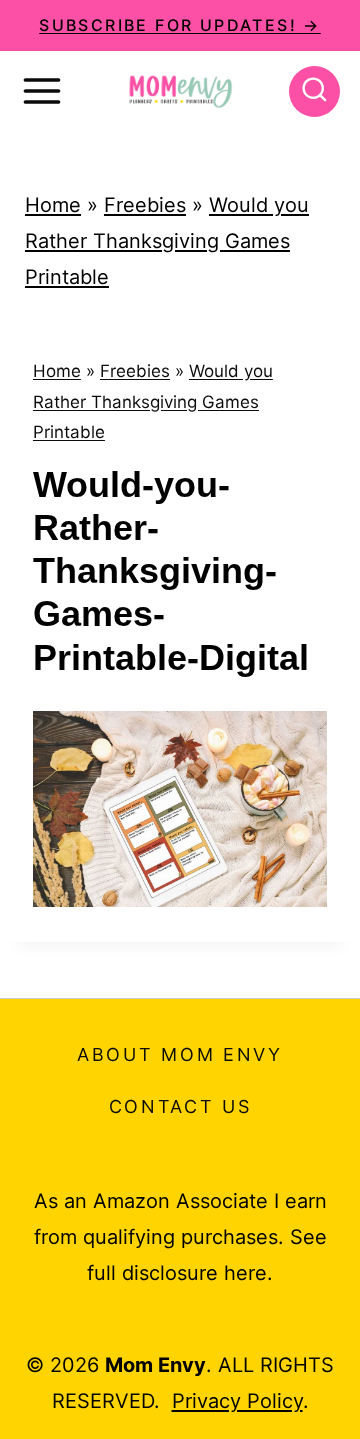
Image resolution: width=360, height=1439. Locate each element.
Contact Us (180, 1106)
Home (53, 205)
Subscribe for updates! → (180, 25)
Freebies (145, 205)
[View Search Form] (314, 91)
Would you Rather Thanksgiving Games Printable (167, 241)
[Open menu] (42, 91)
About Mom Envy (180, 1054)
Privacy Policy (237, 1401)
